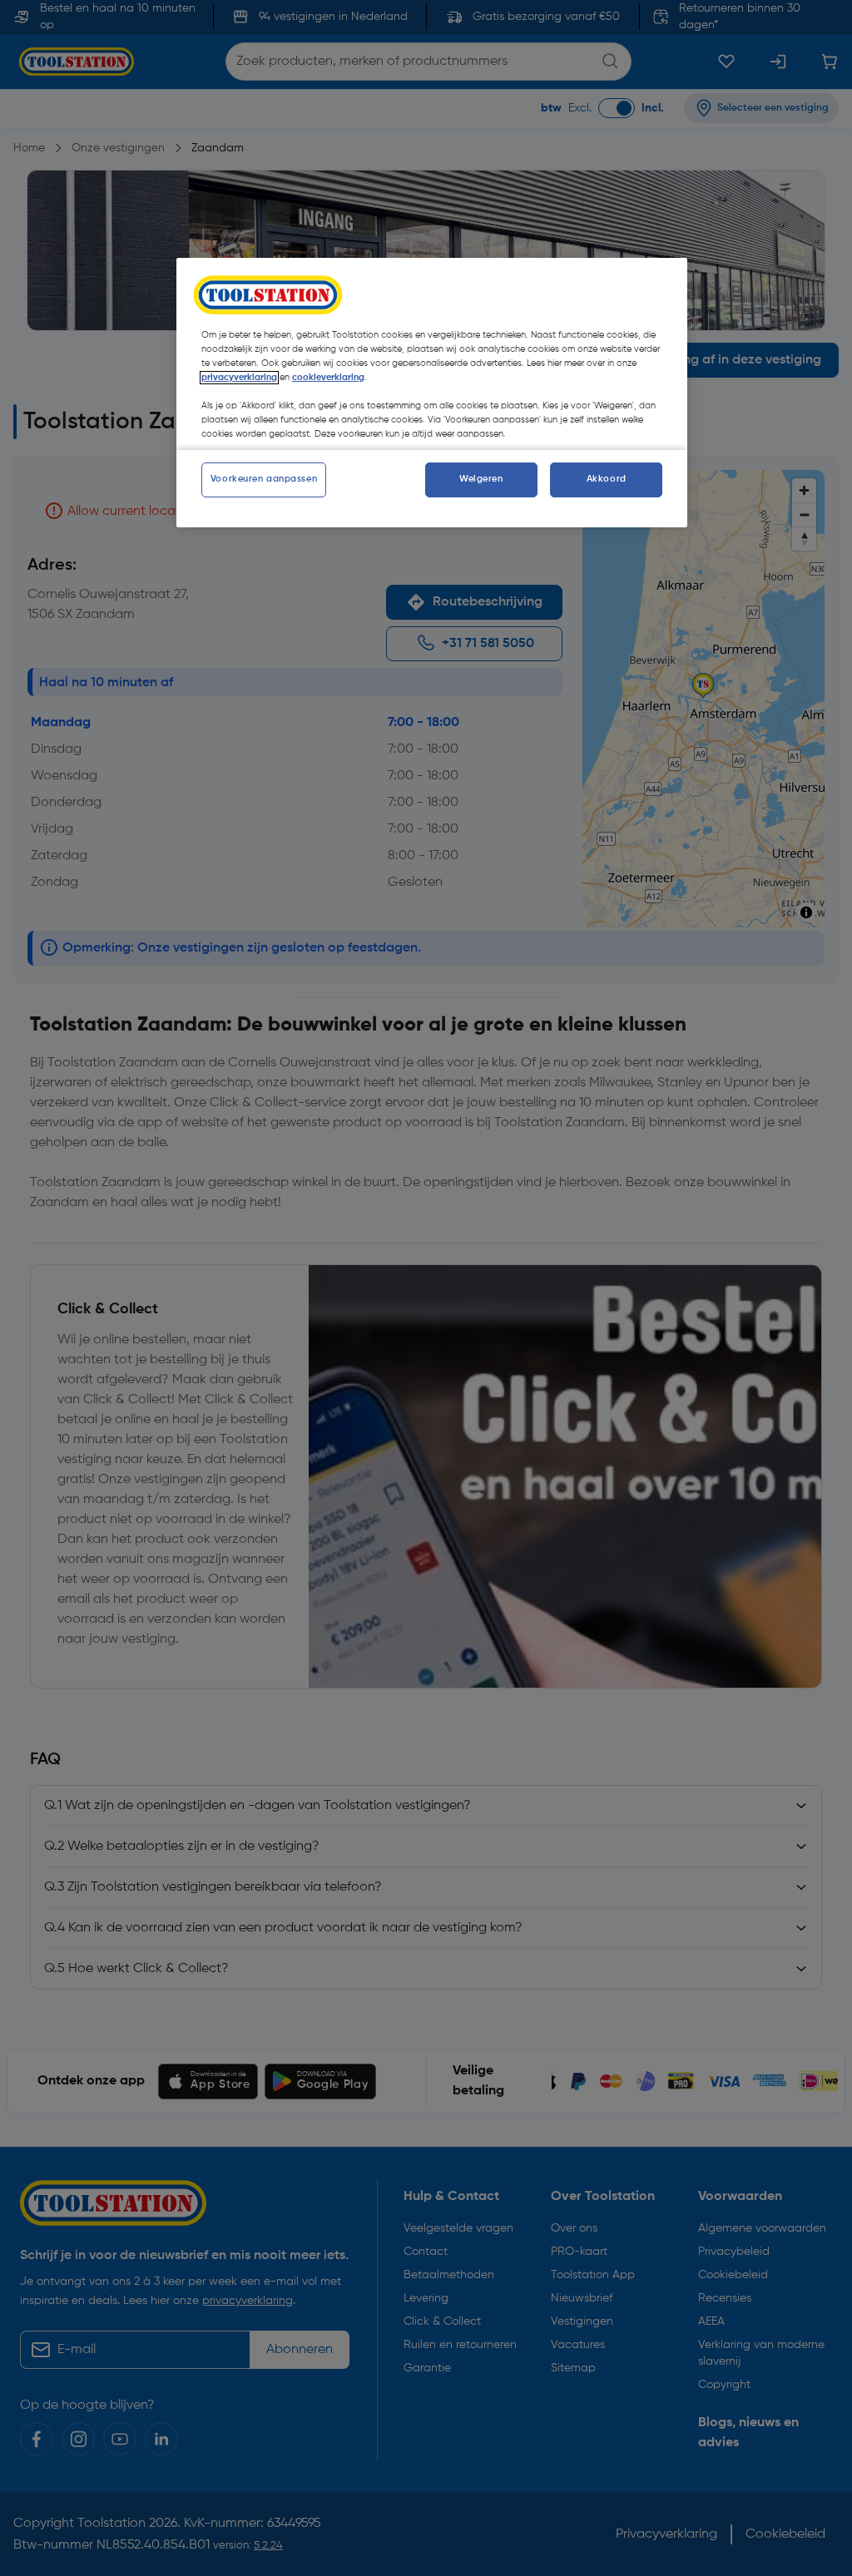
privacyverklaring (239, 378)
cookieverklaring (328, 378)
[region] (432, 393)
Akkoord (607, 479)
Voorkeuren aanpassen (264, 479)
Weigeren (481, 479)
